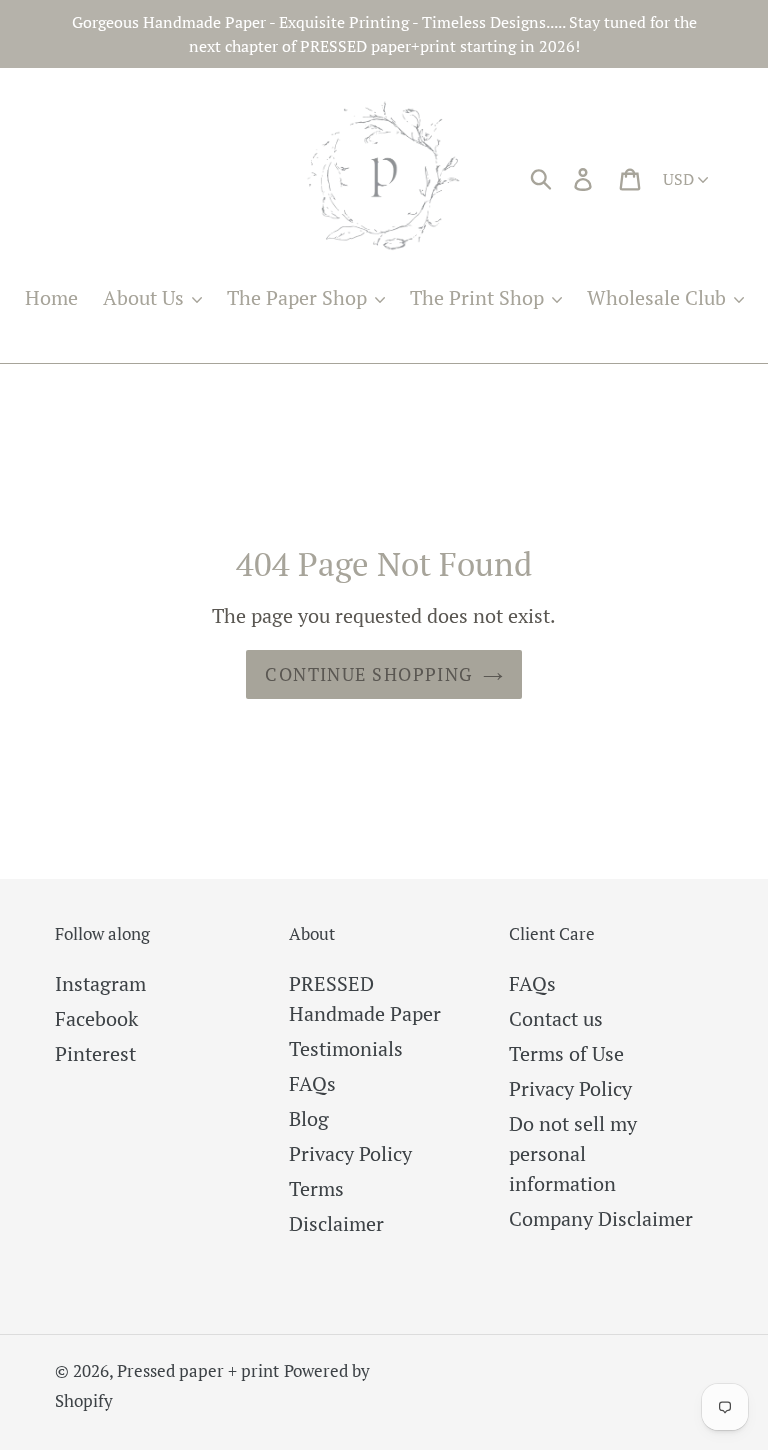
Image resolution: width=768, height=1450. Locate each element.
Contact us (556, 1018)
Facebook (96, 1018)
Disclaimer (336, 1223)
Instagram (100, 983)
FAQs (312, 1083)
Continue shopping (368, 674)
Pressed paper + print (198, 1370)
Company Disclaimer (601, 1218)
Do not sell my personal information (573, 1153)
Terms (316, 1188)
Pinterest (95, 1053)
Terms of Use (566, 1053)
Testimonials (346, 1048)
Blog (309, 1118)
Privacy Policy (350, 1153)
